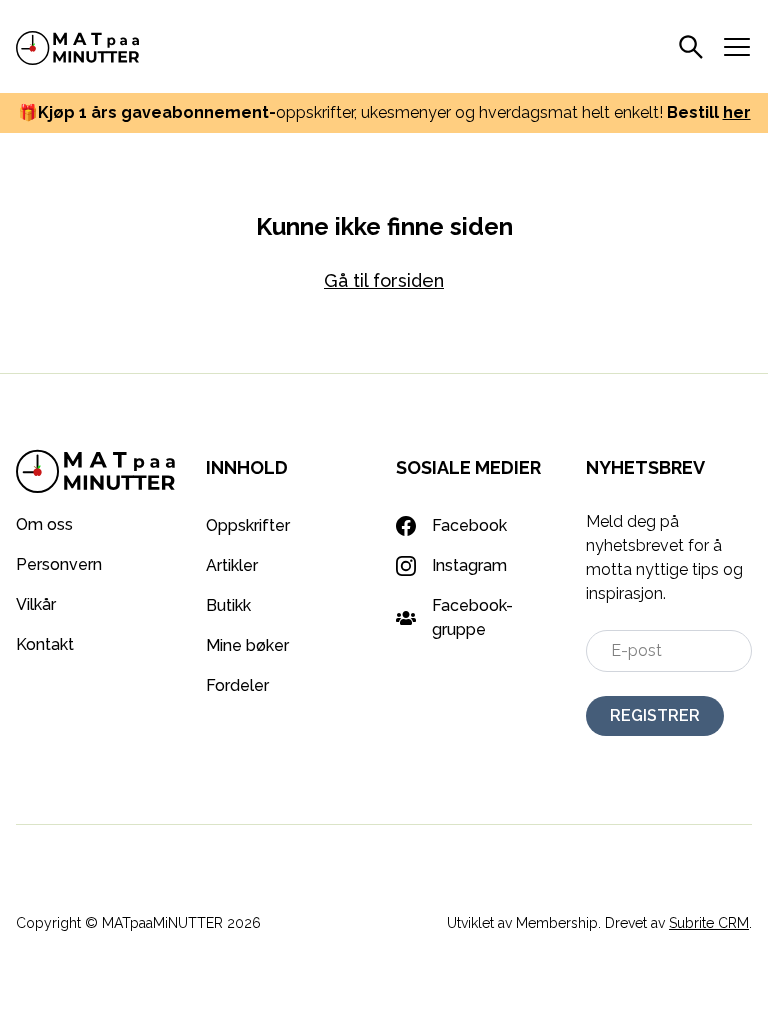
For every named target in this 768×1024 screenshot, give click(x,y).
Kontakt (45, 644)
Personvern (59, 564)
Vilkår (36, 604)
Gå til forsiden (384, 280)
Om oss (44, 524)
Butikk (228, 605)
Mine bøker (247, 645)
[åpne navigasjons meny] (737, 47)
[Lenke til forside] (78, 46)
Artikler (232, 565)
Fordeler (237, 685)
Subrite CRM (709, 923)
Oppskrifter (248, 525)
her (737, 112)
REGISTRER (655, 715)
